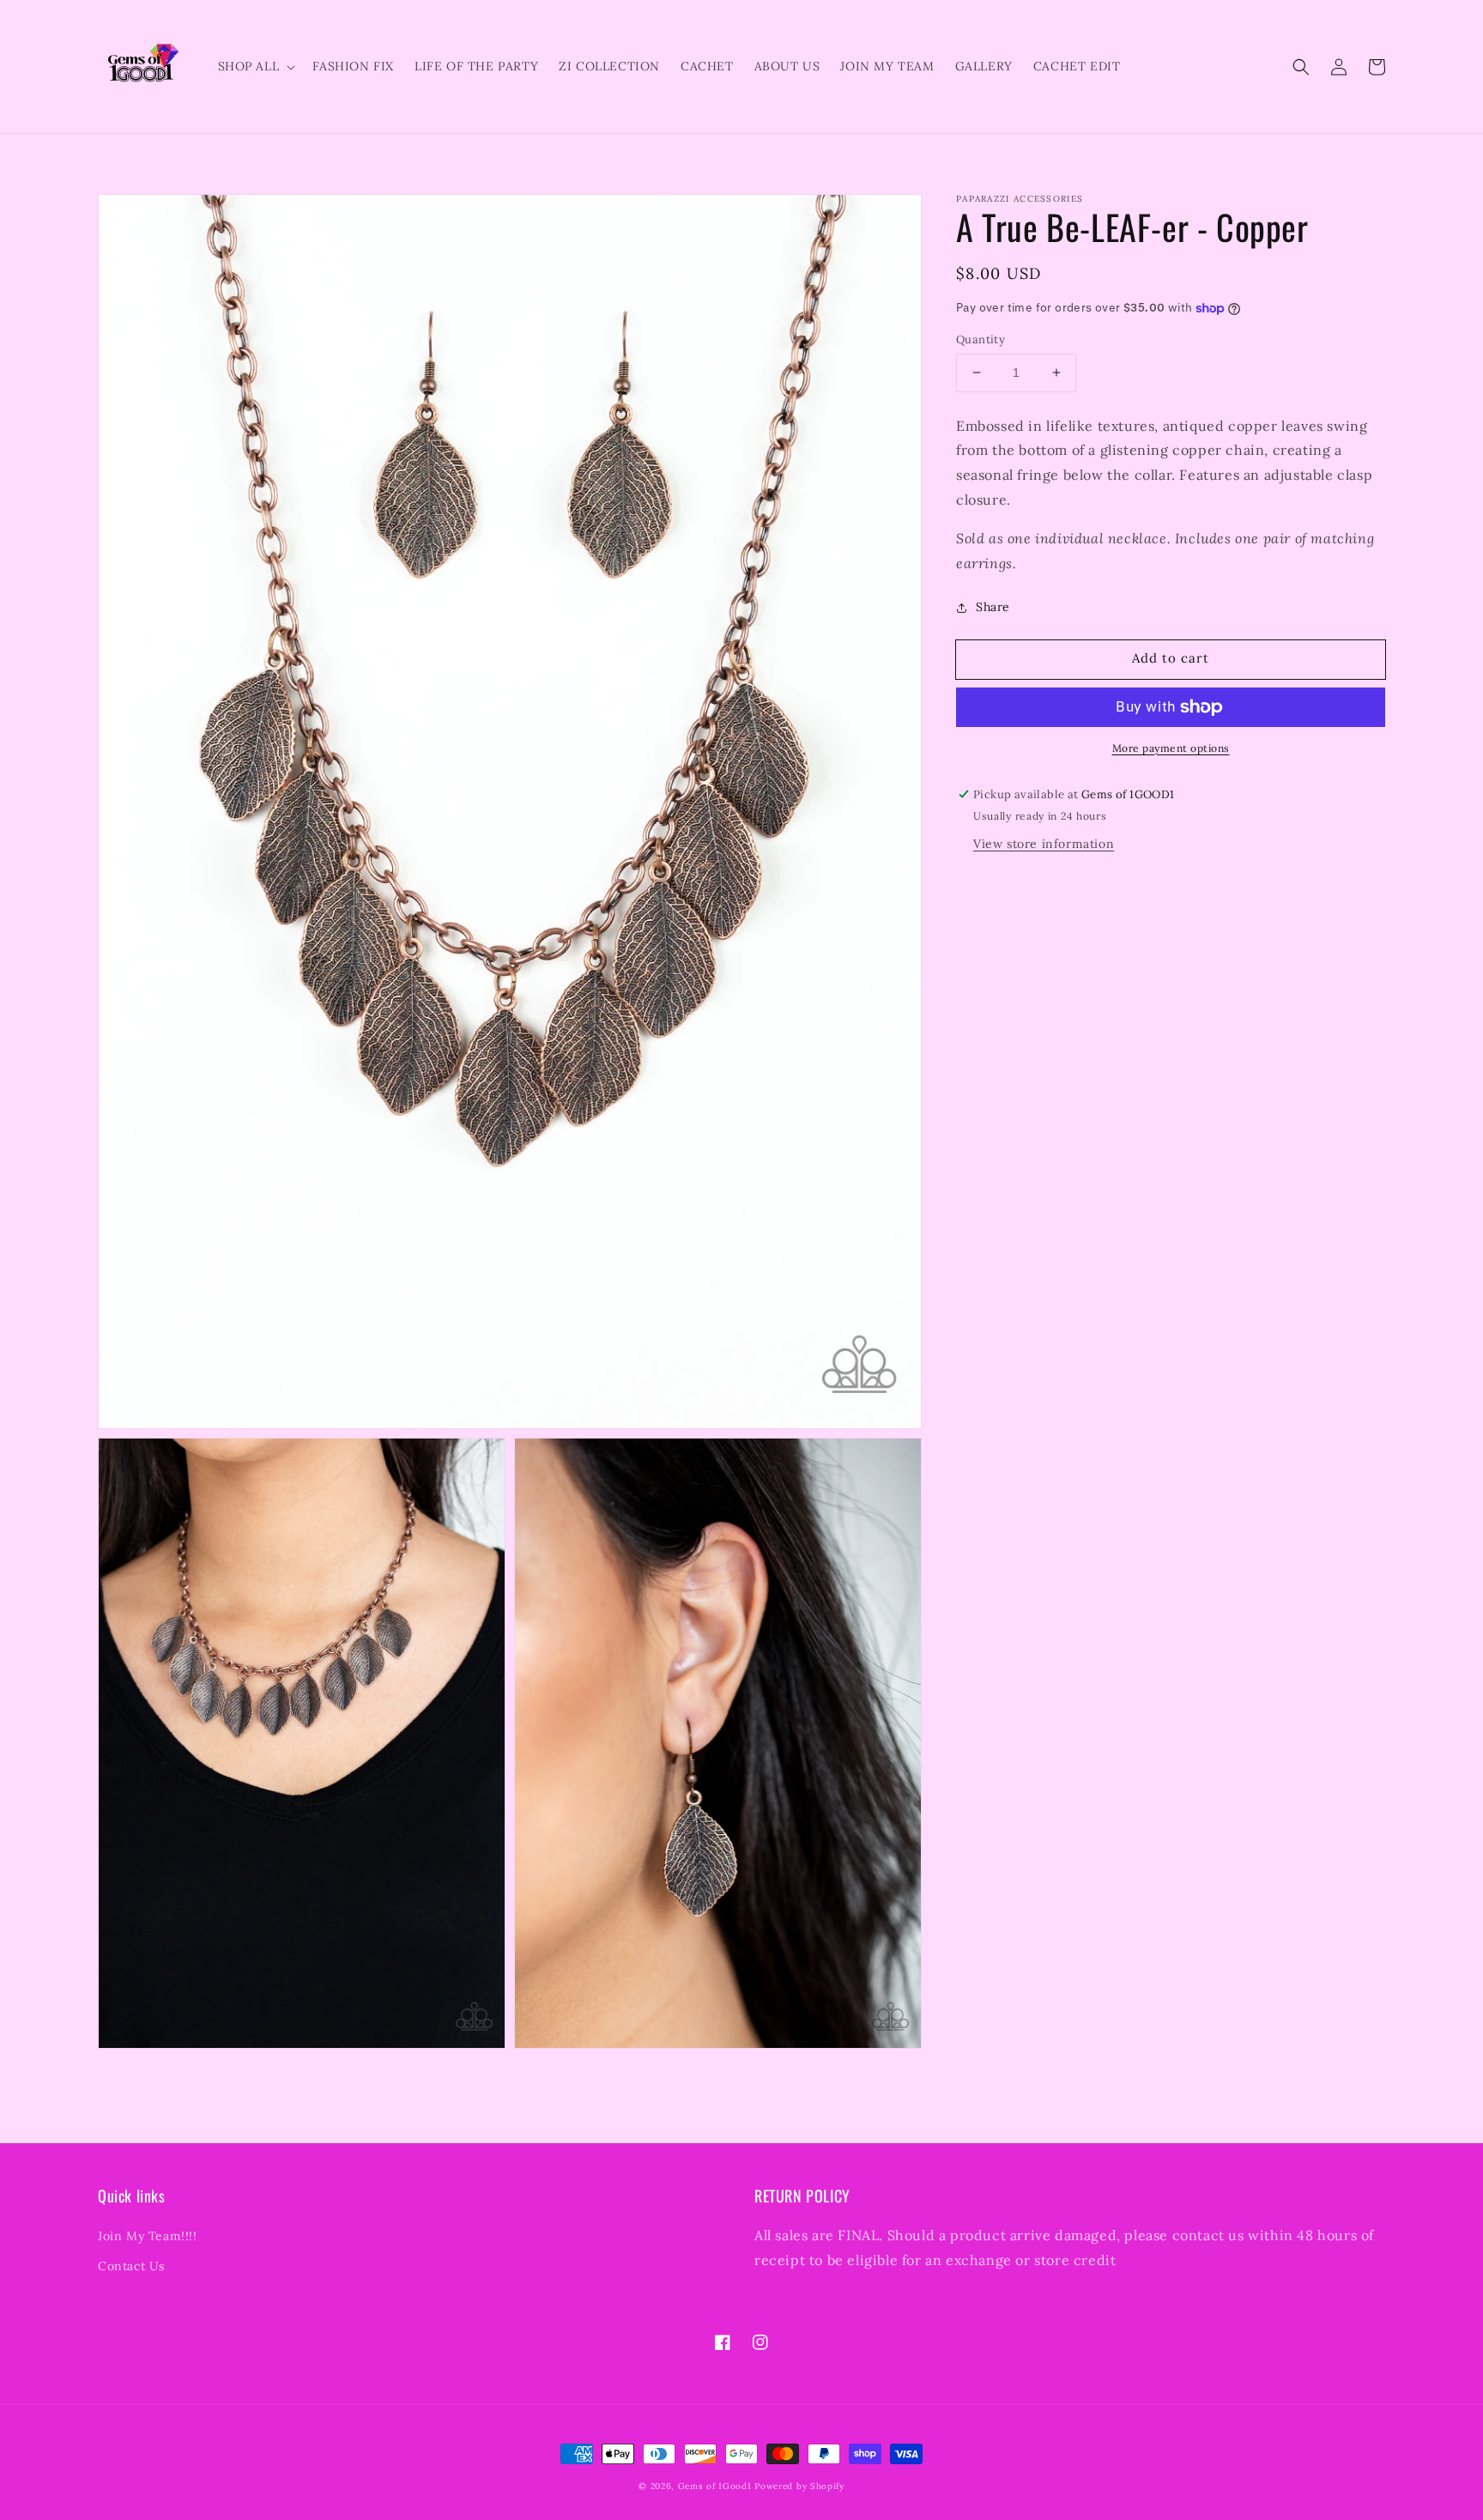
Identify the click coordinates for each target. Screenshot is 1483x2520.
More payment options (1171, 748)
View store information (1044, 844)
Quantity (981, 339)
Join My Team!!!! (148, 2236)
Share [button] (993, 607)
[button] (1301, 67)
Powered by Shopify (799, 2486)
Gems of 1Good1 (715, 2486)
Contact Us (131, 2266)
